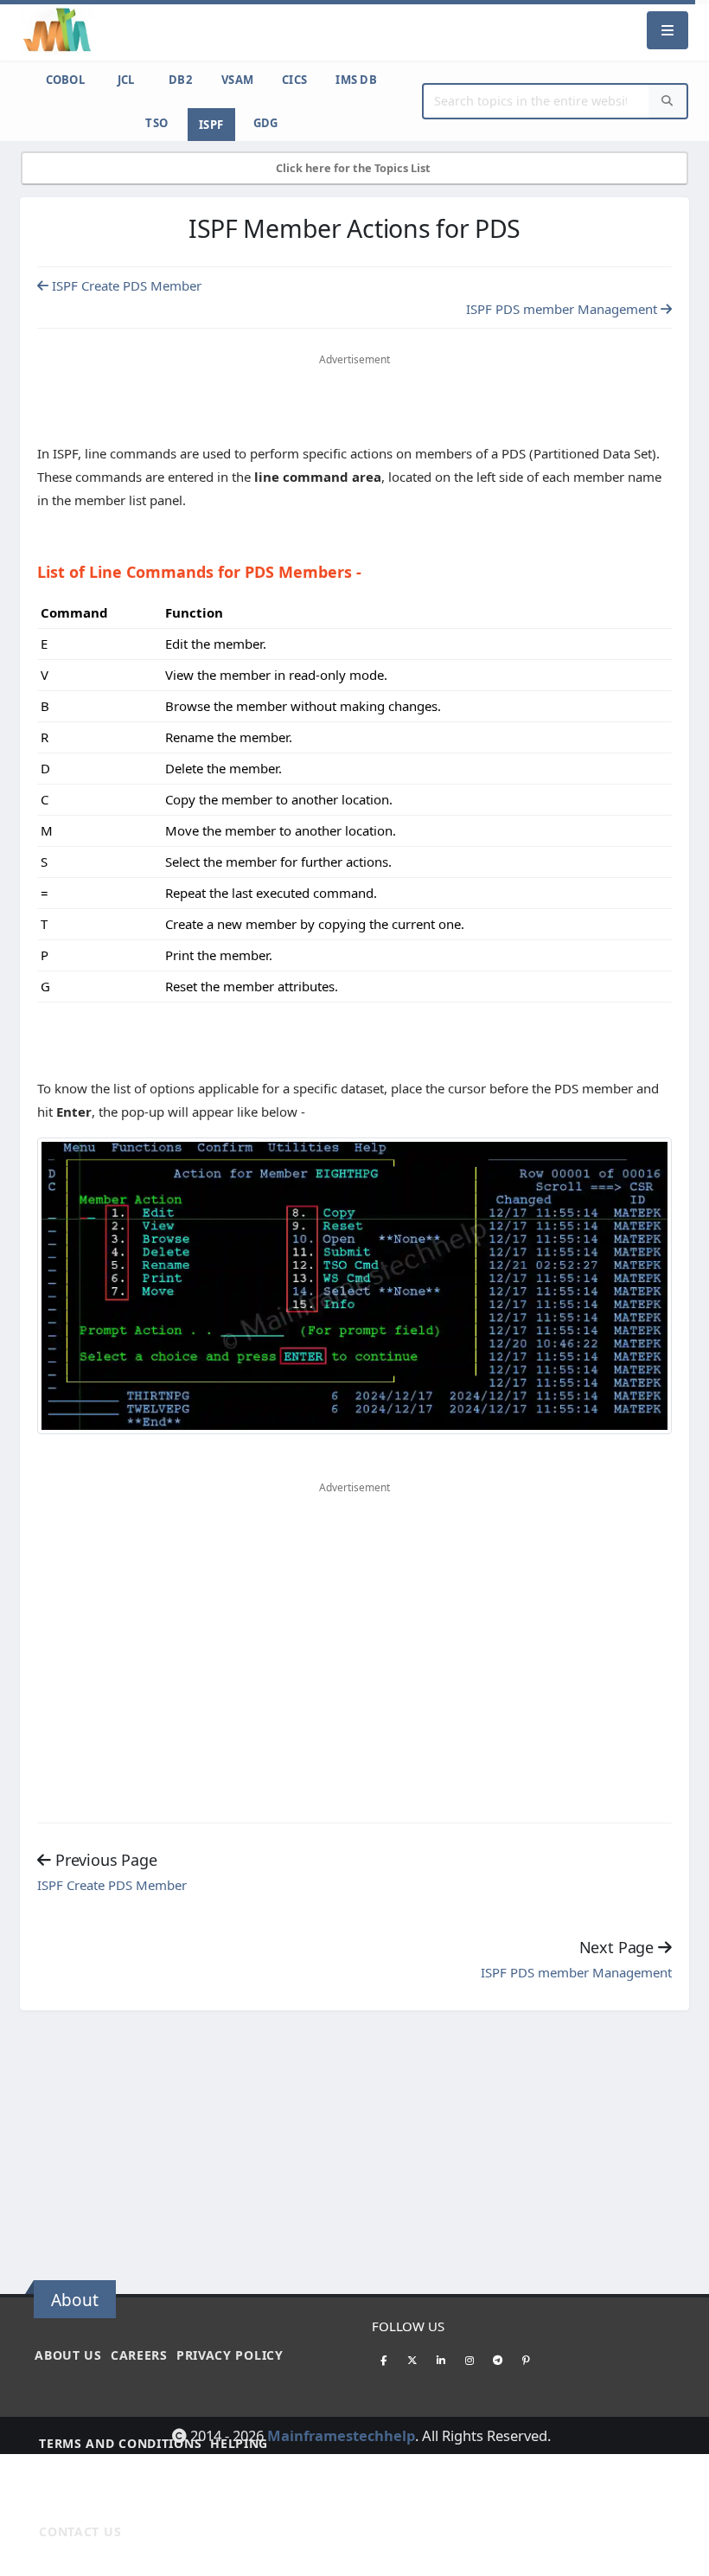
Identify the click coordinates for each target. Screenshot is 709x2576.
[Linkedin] (441, 2360)
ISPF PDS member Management (563, 309)
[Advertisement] (354, 402)
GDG (266, 123)
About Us (68, 2355)
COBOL (66, 80)
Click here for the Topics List (354, 168)
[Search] (667, 102)
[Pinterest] (527, 2360)
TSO (156, 123)
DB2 (180, 80)
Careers (139, 2355)
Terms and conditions (120, 2443)
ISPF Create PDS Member (125, 285)
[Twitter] (412, 2360)
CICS (294, 80)
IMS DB (356, 80)
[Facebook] (384, 2360)
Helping (239, 2443)
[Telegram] (498, 2360)
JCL (126, 80)
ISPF (211, 125)
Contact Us (80, 2531)
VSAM (237, 80)
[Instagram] (469, 2360)
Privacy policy (230, 2355)
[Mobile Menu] (667, 30)
